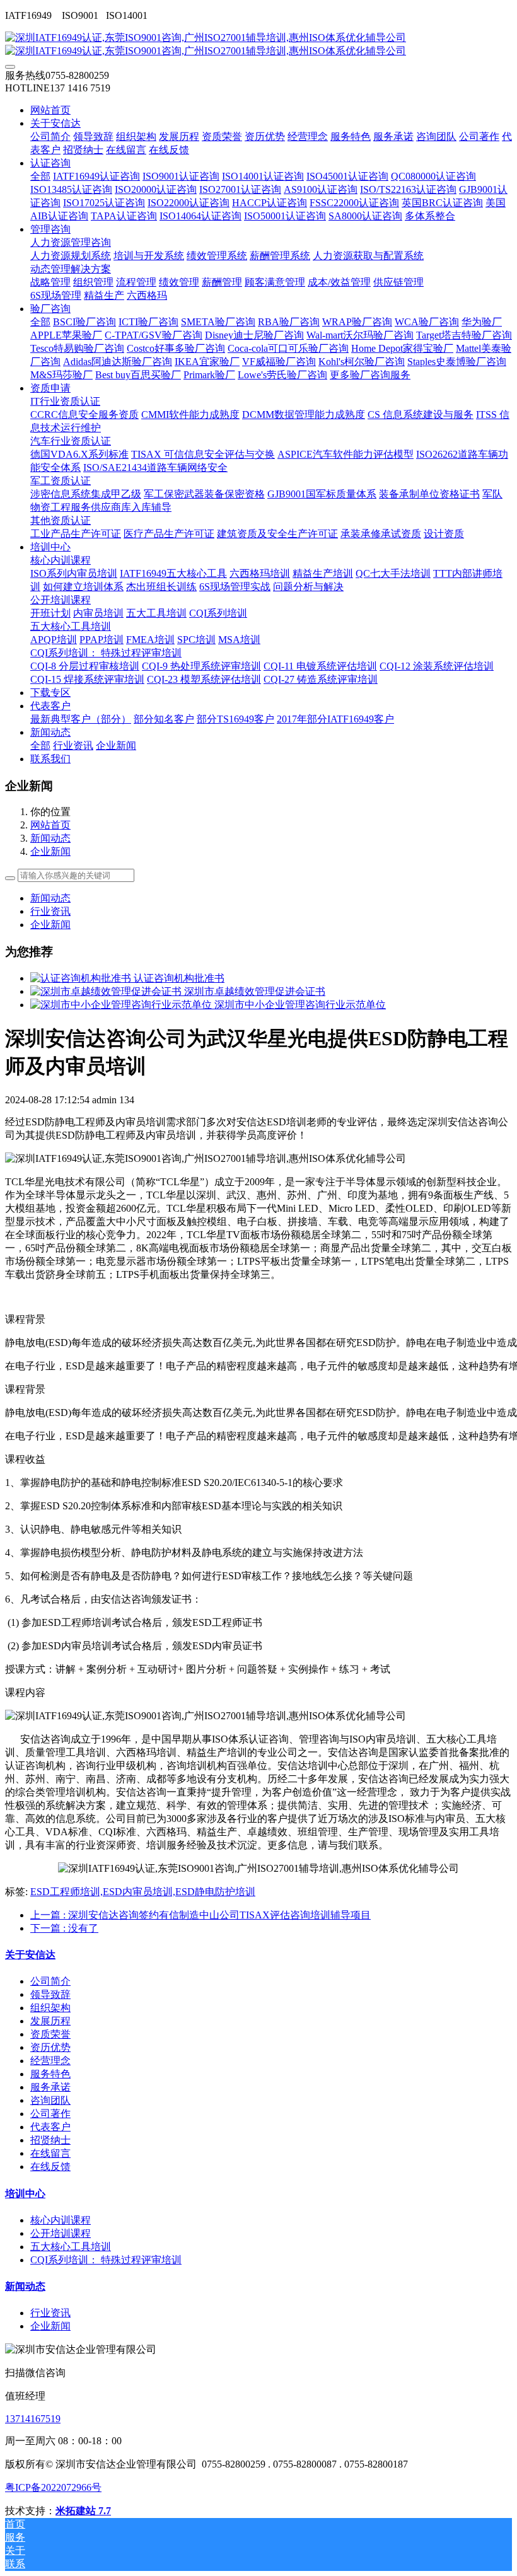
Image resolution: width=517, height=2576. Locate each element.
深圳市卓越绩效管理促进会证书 (255, 991)
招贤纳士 (50, 2140)
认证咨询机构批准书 (179, 978)
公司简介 (50, 1981)
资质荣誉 (50, 2034)
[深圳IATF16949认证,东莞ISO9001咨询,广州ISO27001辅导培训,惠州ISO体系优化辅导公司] (258, 45)
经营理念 (50, 2061)
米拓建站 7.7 (83, 2511)
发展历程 (50, 2021)
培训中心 (25, 2194)
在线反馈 (50, 2167)
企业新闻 (50, 851)
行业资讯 (50, 911)
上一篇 (200, 1915)
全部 (40, 176)
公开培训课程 (61, 2233)
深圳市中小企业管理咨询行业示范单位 (300, 1005)
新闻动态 (50, 838)
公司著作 (50, 2114)
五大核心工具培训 (71, 2247)
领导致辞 (50, 1994)
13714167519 (33, 2419)
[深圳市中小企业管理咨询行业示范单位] (122, 1005)
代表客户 (50, 2127)
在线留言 (50, 2153)
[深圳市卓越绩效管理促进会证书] (107, 991)
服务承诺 (50, 2087)
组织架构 (50, 2008)
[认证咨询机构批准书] (82, 978)
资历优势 (50, 2047)
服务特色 (50, 2074)
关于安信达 (30, 1955)
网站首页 (50, 110)
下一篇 (64, 1928)
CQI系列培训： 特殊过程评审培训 (106, 2260)
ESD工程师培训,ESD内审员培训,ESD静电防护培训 (143, 1892)
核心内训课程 (61, 2220)
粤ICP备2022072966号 (53, 2487)
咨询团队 (50, 2100)
